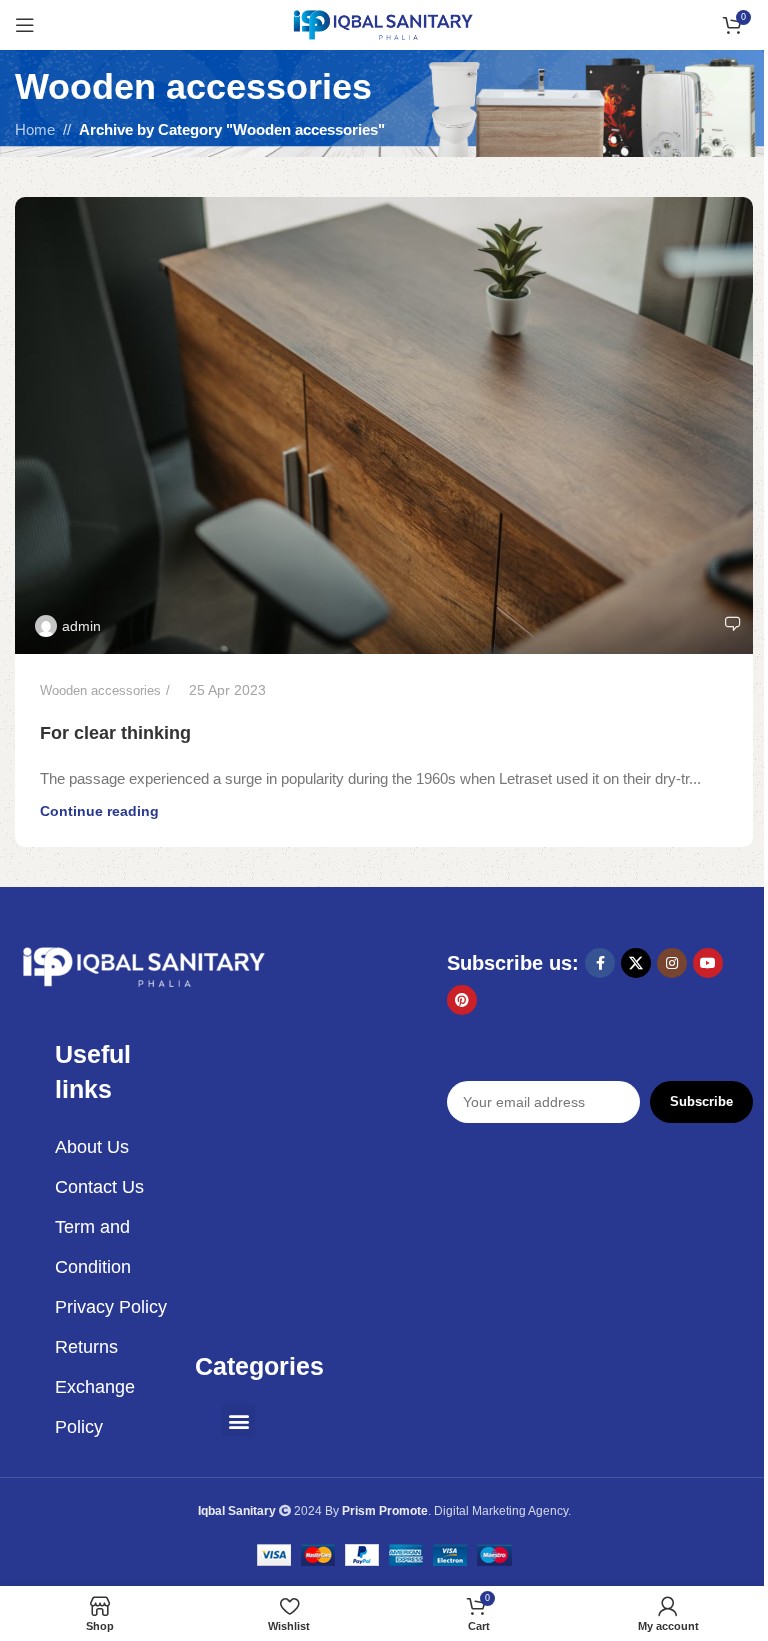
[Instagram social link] (672, 963)
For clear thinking (115, 733)
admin (81, 626)
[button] (238, 1420)
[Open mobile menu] (25, 25)
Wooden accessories (100, 690)
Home (35, 129)
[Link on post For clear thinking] (384, 425)
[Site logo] (384, 23)
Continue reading (99, 811)
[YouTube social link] (708, 963)
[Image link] (145, 965)
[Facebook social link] (600, 963)
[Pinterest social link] (462, 1000)
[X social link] (636, 963)
